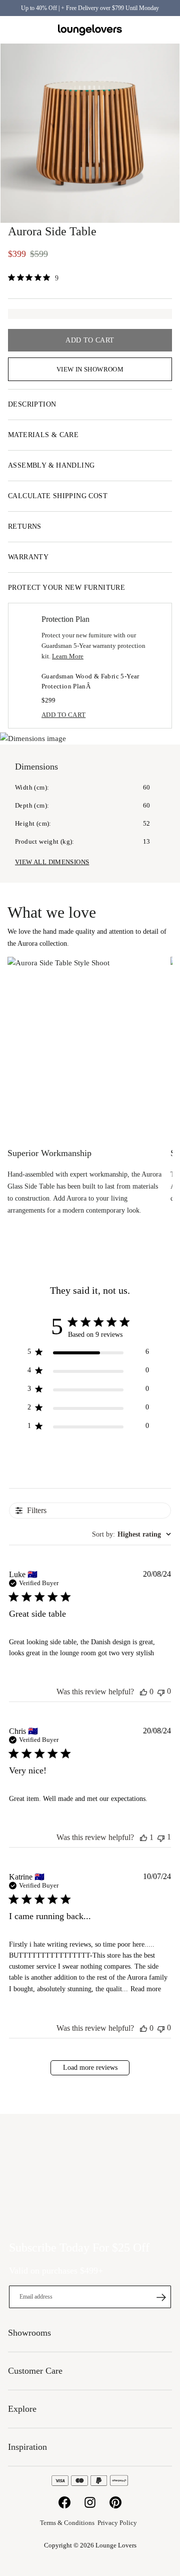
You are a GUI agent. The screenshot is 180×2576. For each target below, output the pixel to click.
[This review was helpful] (143, 1692)
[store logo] (90, 30)
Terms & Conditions (67, 2523)
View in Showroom (90, 369)
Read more (146, 1989)
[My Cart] (166, 30)
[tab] (90, 405)
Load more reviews (90, 2068)
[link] (33, 278)
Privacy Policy (117, 2523)
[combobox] (131, 1535)
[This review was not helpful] (161, 1692)
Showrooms (142, 30)
